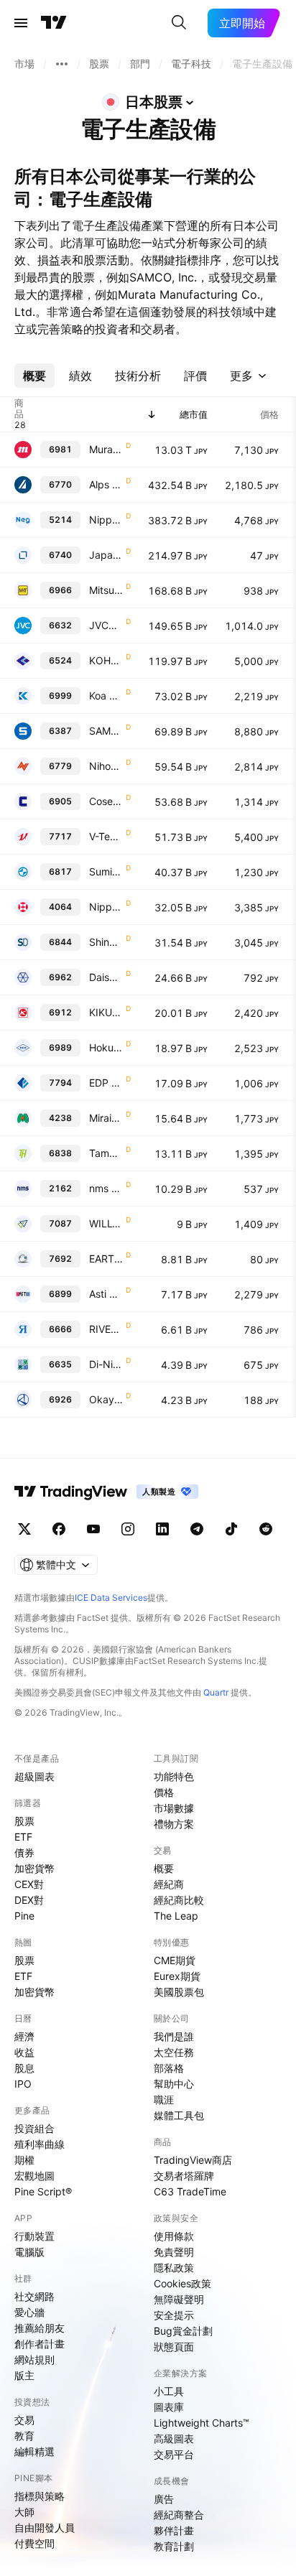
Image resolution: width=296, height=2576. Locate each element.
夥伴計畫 (174, 2530)
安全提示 (174, 2315)
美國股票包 (179, 1992)
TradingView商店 (193, 2160)
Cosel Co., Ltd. (106, 801)
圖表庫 (169, 2407)
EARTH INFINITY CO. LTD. (106, 1259)
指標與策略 (40, 2496)
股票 (24, 1821)
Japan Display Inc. (106, 555)
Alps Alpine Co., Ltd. (106, 484)
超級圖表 (34, 1776)
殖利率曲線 (40, 2144)
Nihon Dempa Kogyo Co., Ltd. (106, 766)
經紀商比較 (179, 1900)
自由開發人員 (45, 2528)
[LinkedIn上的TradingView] (162, 1529)
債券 (24, 1852)
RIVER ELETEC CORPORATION (106, 1329)
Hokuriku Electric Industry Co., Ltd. (106, 1047)
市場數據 (174, 1808)
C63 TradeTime (190, 2191)
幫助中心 (174, 2084)
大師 (24, 2512)
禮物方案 (174, 1824)
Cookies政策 (182, 2283)
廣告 (164, 2499)
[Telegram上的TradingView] (197, 1529)
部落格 (169, 2068)
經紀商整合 (179, 2515)
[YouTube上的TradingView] (93, 1529)
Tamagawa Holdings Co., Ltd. (106, 1153)
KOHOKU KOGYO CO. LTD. (106, 660)
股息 (24, 2068)
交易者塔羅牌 (184, 2176)
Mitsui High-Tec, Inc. (106, 590)
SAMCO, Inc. (106, 731)
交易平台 (174, 2454)
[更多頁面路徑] (62, 64)
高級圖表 (174, 2438)
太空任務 (174, 2052)
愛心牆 (29, 2312)
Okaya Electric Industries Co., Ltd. (106, 1399)
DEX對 (29, 1900)
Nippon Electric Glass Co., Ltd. (106, 520)
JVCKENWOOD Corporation (106, 625)
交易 (24, 2420)
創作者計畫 (40, 2344)
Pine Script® (43, 2191)
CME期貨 (175, 1960)
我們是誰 (174, 2036)
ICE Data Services (111, 1598)
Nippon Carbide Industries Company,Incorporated (106, 907)
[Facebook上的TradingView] (59, 1529)
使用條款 (174, 2236)
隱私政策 (174, 2268)
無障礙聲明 (179, 2299)
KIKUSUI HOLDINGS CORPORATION (106, 1012)
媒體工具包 (179, 2115)
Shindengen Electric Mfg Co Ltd (106, 942)
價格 (164, 1792)
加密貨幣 (34, 1868)
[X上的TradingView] (24, 1529)
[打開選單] (21, 23)
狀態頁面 (174, 2347)
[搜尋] (179, 23)
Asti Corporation (106, 1294)
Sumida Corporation (106, 871)
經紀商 (169, 1884)
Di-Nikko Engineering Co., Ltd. (106, 1364)
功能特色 (174, 1776)
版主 (24, 2375)
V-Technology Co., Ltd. (106, 836)
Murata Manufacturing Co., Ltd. (106, 449)
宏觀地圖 (34, 2176)
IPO (23, 2084)
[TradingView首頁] (54, 23)
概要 (164, 1868)
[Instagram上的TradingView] (128, 1529)
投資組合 (34, 2128)
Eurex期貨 (177, 1976)
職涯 (164, 2100)
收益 (24, 2052)
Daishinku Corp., (106, 977)
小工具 (169, 2391)
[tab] (34, 376)
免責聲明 (174, 2252)
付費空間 (34, 2543)
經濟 (24, 2036)
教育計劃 (174, 2546)
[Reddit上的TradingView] (266, 1529)
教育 (24, 2436)
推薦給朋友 (40, 2328)
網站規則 (34, 2359)
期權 (24, 2160)
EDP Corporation (106, 1083)
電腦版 (29, 2252)
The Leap (176, 1916)
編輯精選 (34, 2451)
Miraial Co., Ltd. (106, 1118)
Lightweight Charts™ (202, 2423)
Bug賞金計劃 (183, 2331)
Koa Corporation (106, 696)
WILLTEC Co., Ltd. (106, 1223)
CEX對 (29, 1884)
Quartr (216, 1692)
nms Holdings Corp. (106, 1188)
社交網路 (34, 2296)
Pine (24, 1916)
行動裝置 (34, 2236)
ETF (23, 1837)
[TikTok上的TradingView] (231, 1529)
